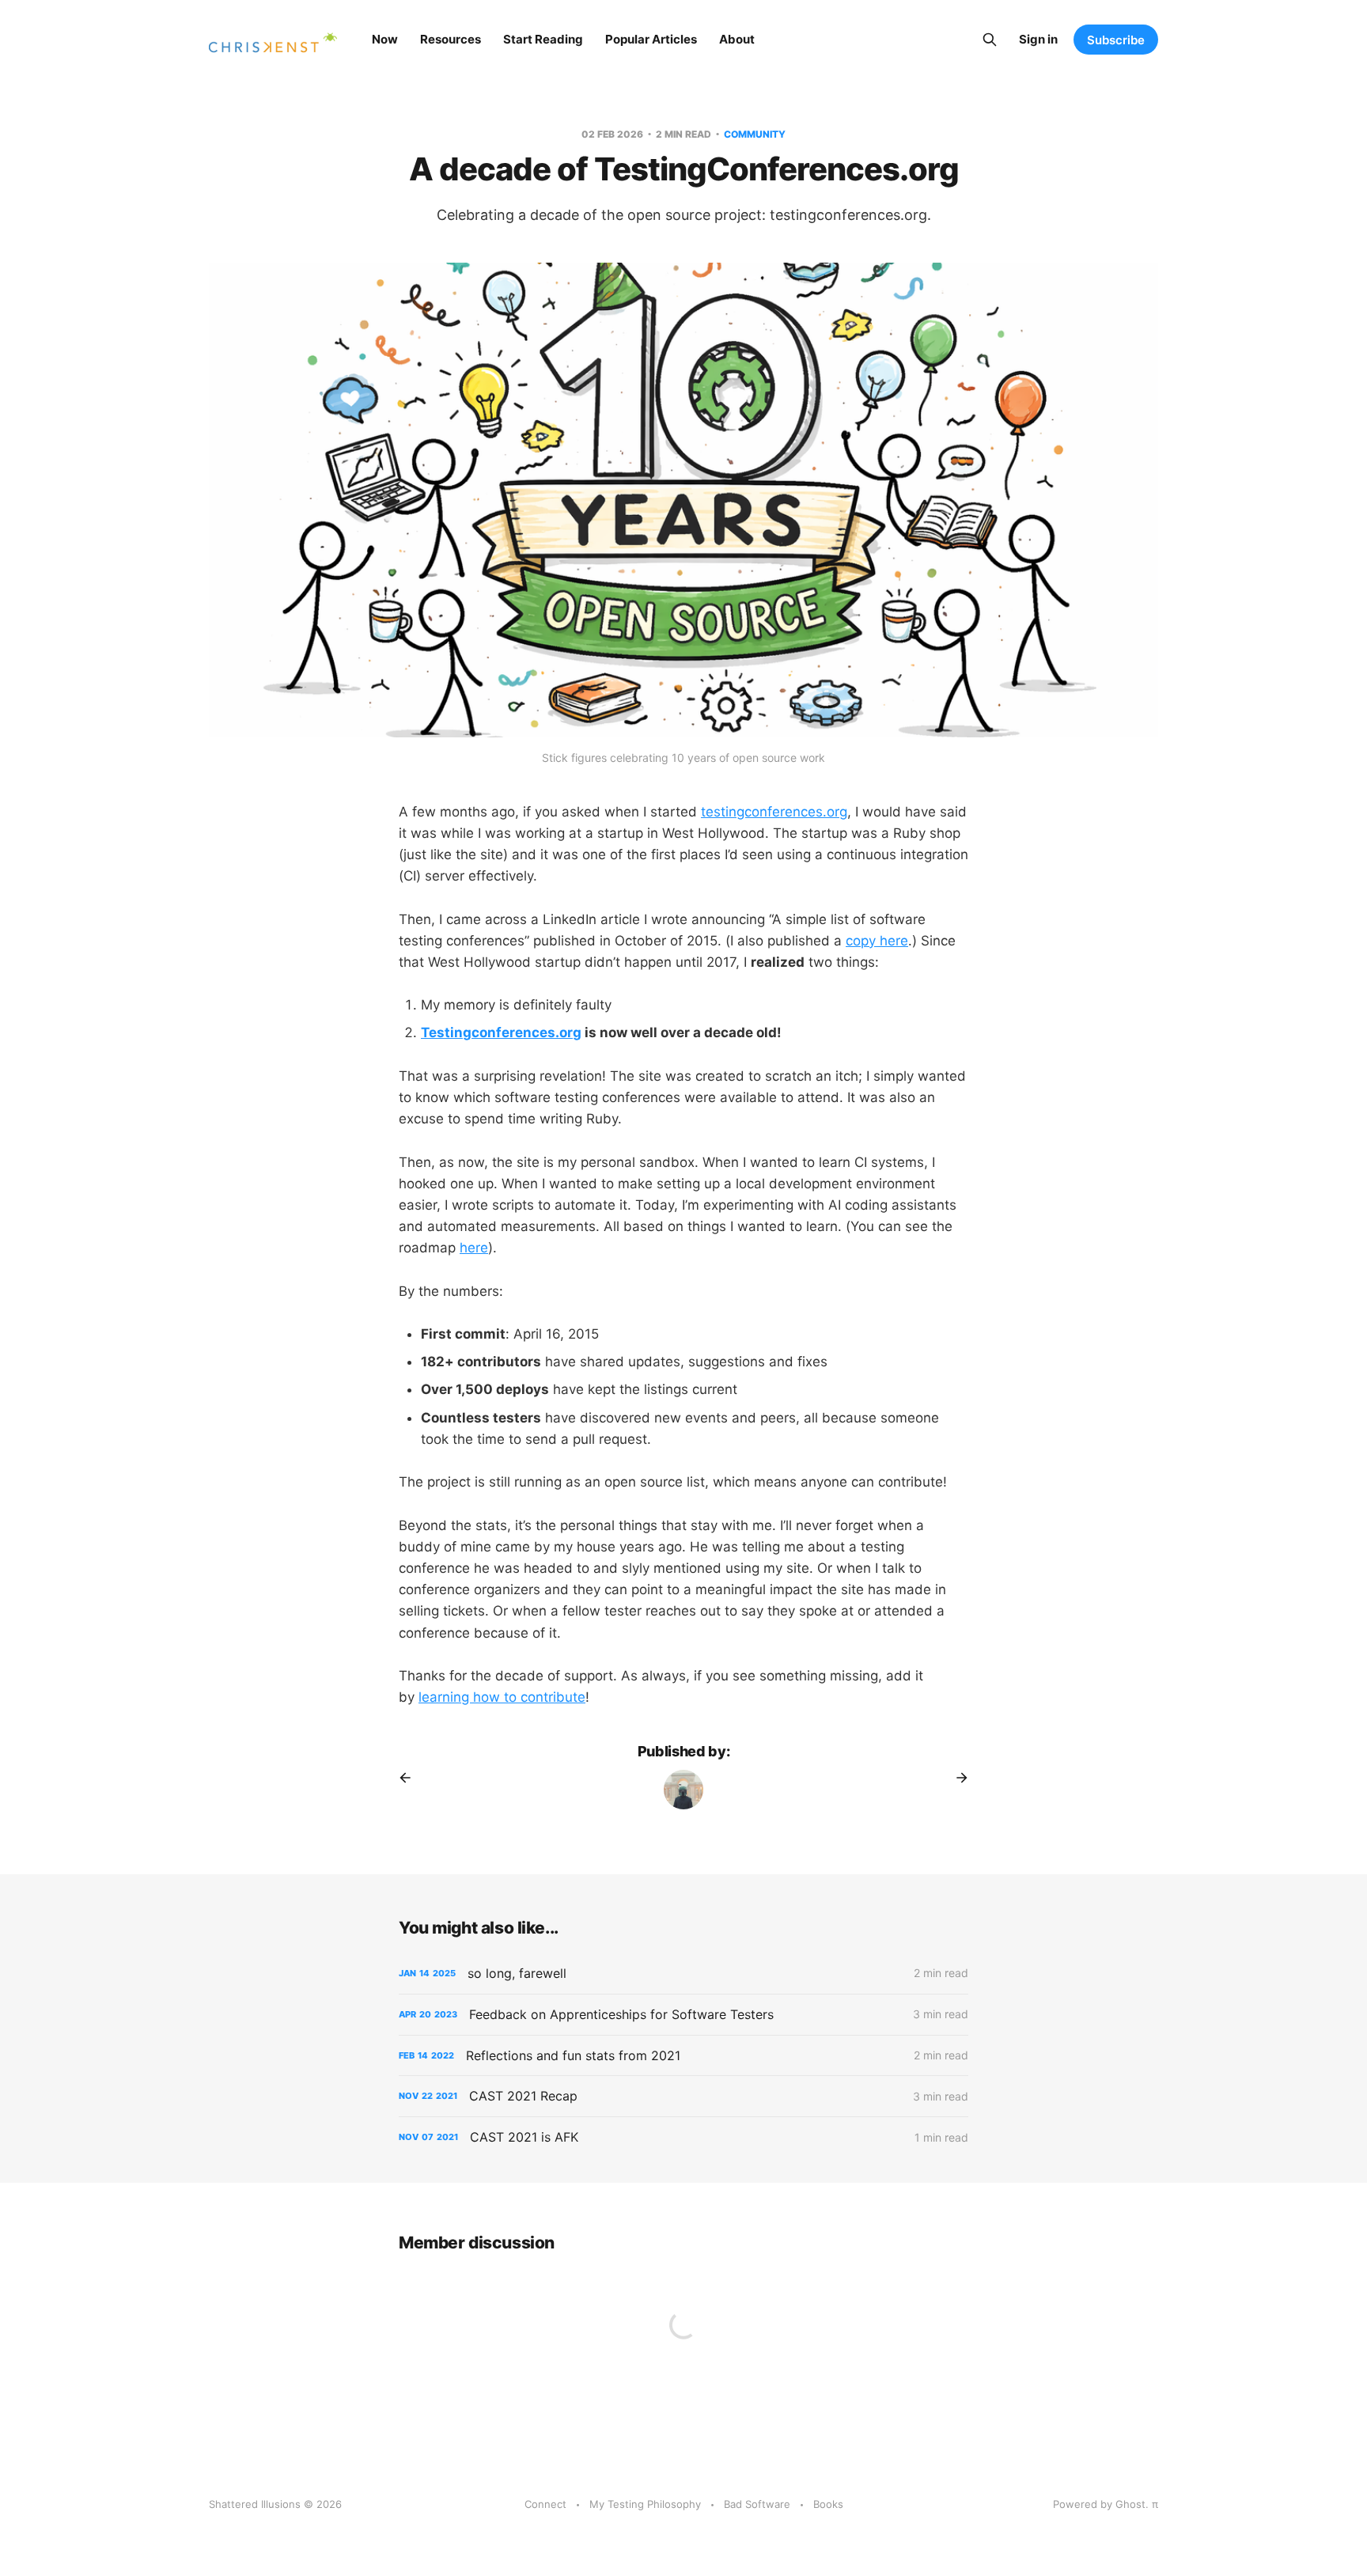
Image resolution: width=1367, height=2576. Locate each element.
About (737, 39)
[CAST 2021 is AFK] (683, 2137)
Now (385, 39)
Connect (545, 2504)
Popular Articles (651, 39)
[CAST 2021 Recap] (683, 2096)
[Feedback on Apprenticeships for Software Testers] (683, 2015)
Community (755, 134)
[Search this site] (990, 40)
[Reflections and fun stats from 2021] (683, 2056)
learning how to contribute (502, 1697)
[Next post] (956, 1778)
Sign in (1038, 39)
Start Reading (543, 39)
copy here (877, 941)
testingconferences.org (774, 812)
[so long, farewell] (683, 1974)
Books (828, 2504)
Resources (451, 39)
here (474, 1248)
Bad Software (757, 2504)
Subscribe (1116, 40)
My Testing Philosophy (645, 2504)
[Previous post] (411, 1778)
